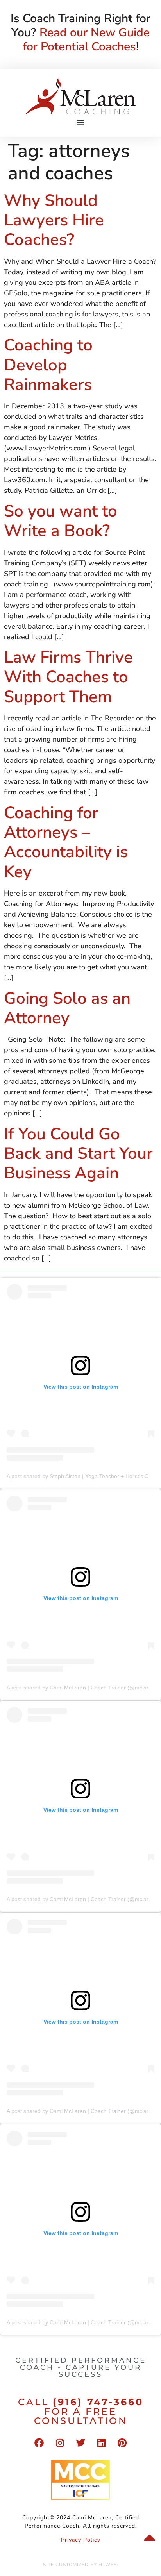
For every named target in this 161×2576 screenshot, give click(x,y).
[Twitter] (80, 2443)
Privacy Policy (81, 2540)
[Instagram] (60, 2443)
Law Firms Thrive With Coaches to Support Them (68, 677)
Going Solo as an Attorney (67, 1008)
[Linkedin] (101, 2443)
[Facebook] (39, 2443)
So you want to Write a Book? (61, 521)
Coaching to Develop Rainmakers (48, 365)
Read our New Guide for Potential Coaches (86, 40)
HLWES (108, 2565)
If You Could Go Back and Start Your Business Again (78, 1154)
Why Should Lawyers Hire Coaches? (54, 220)
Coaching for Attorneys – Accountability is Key (66, 842)
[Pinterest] (122, 2443)
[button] (81, 122)
